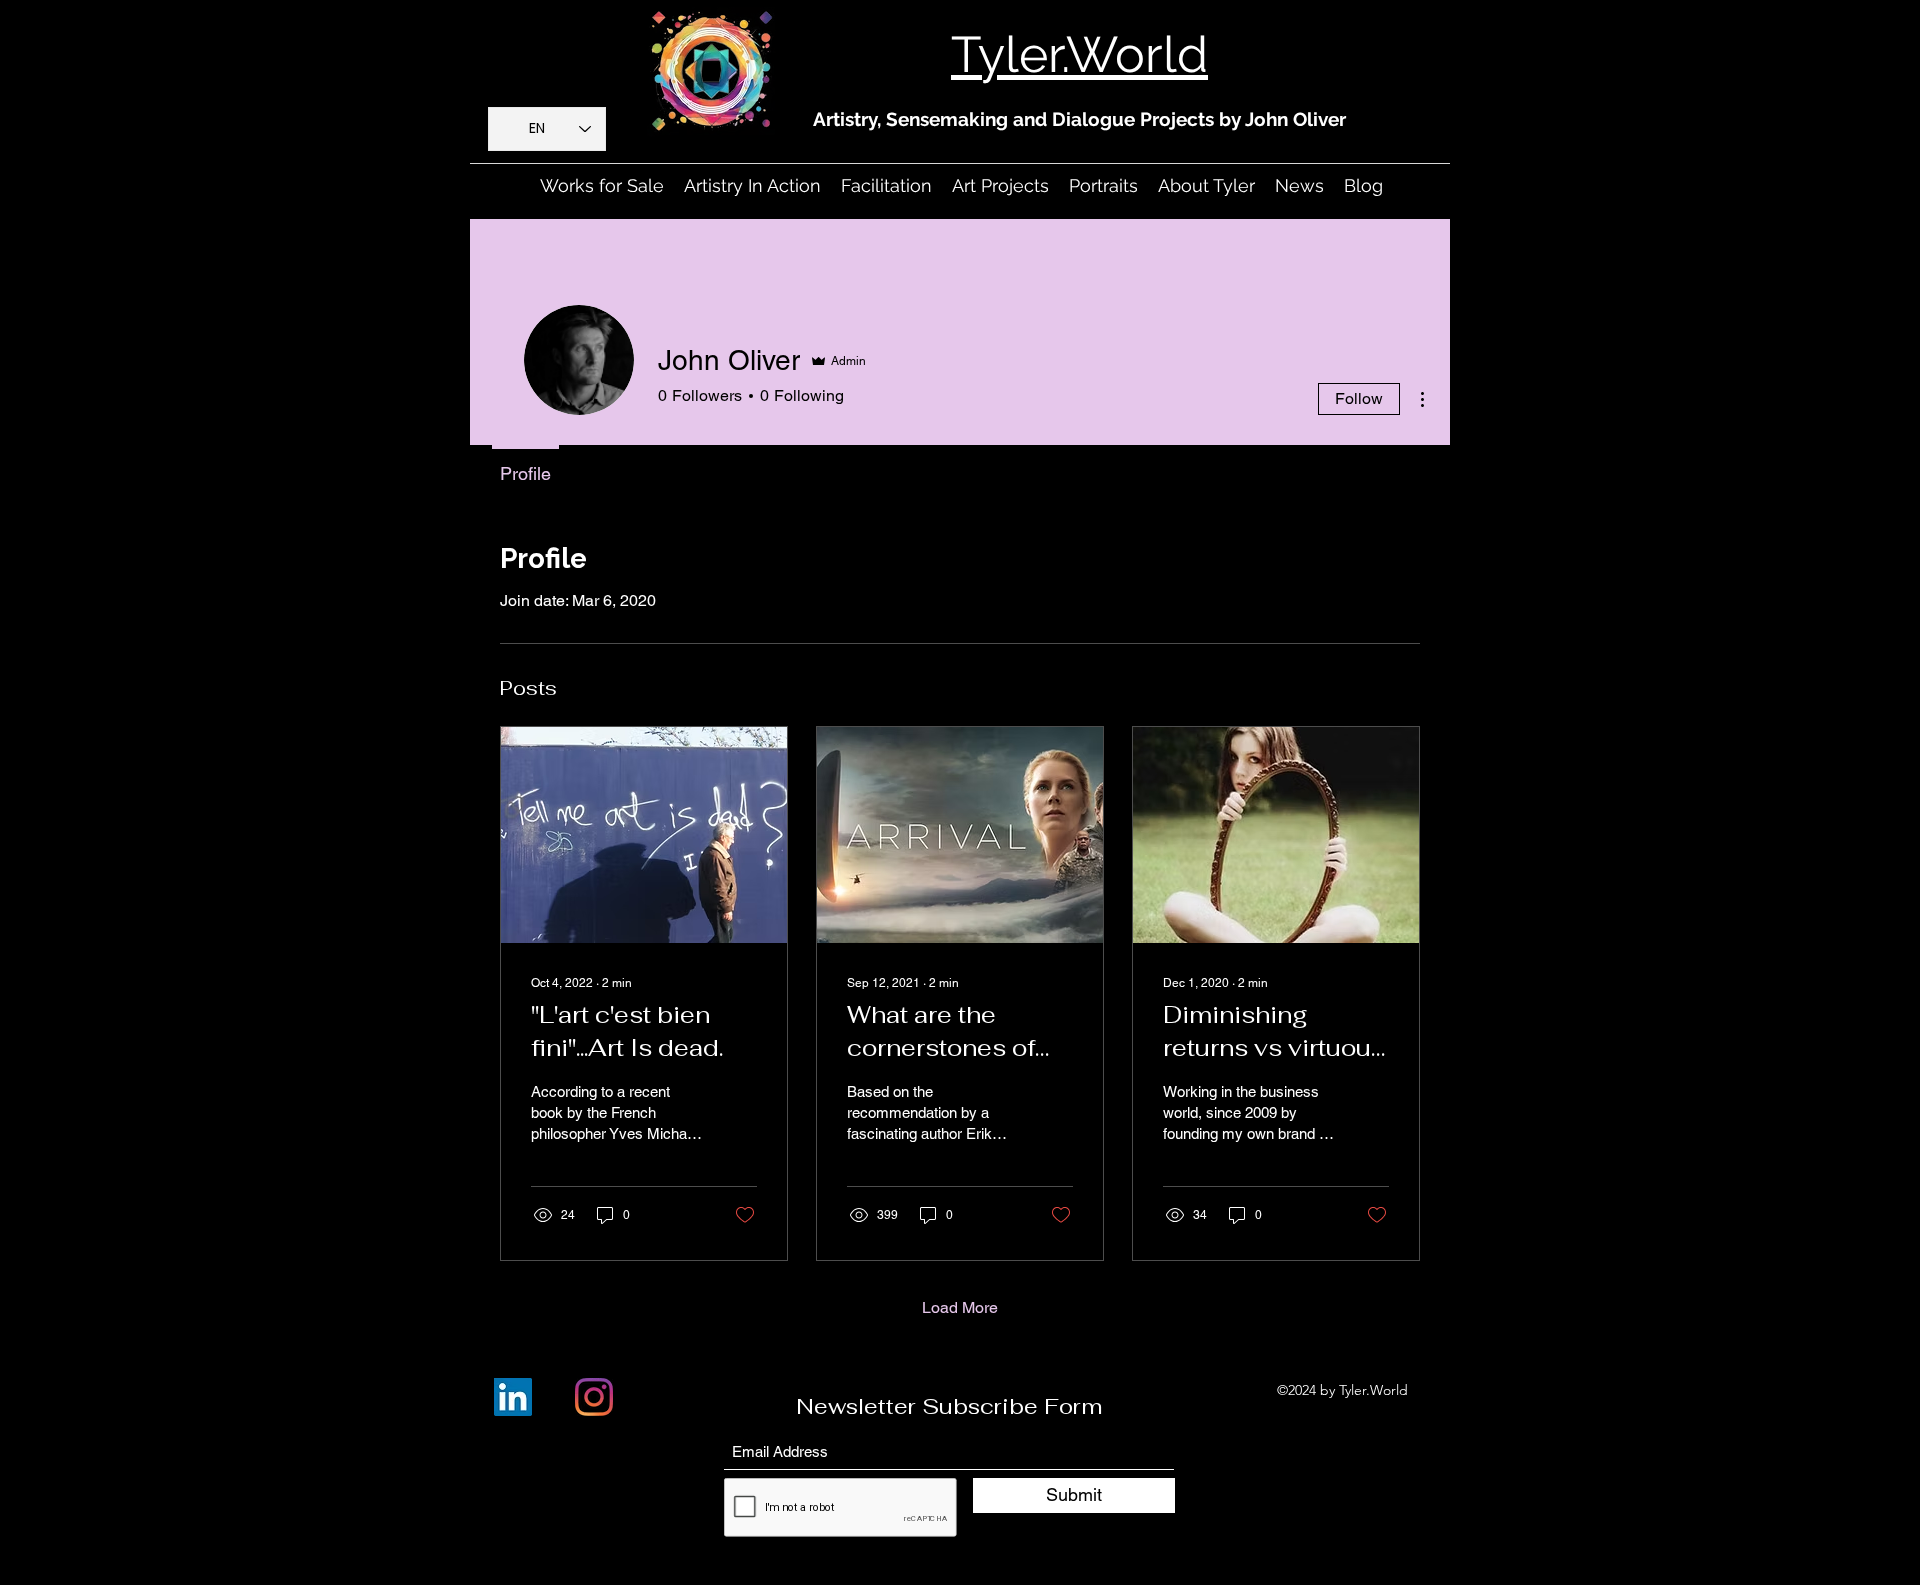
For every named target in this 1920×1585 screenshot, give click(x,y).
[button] (752, 186)
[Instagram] (594, 1397)
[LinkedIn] (513, 1397)
